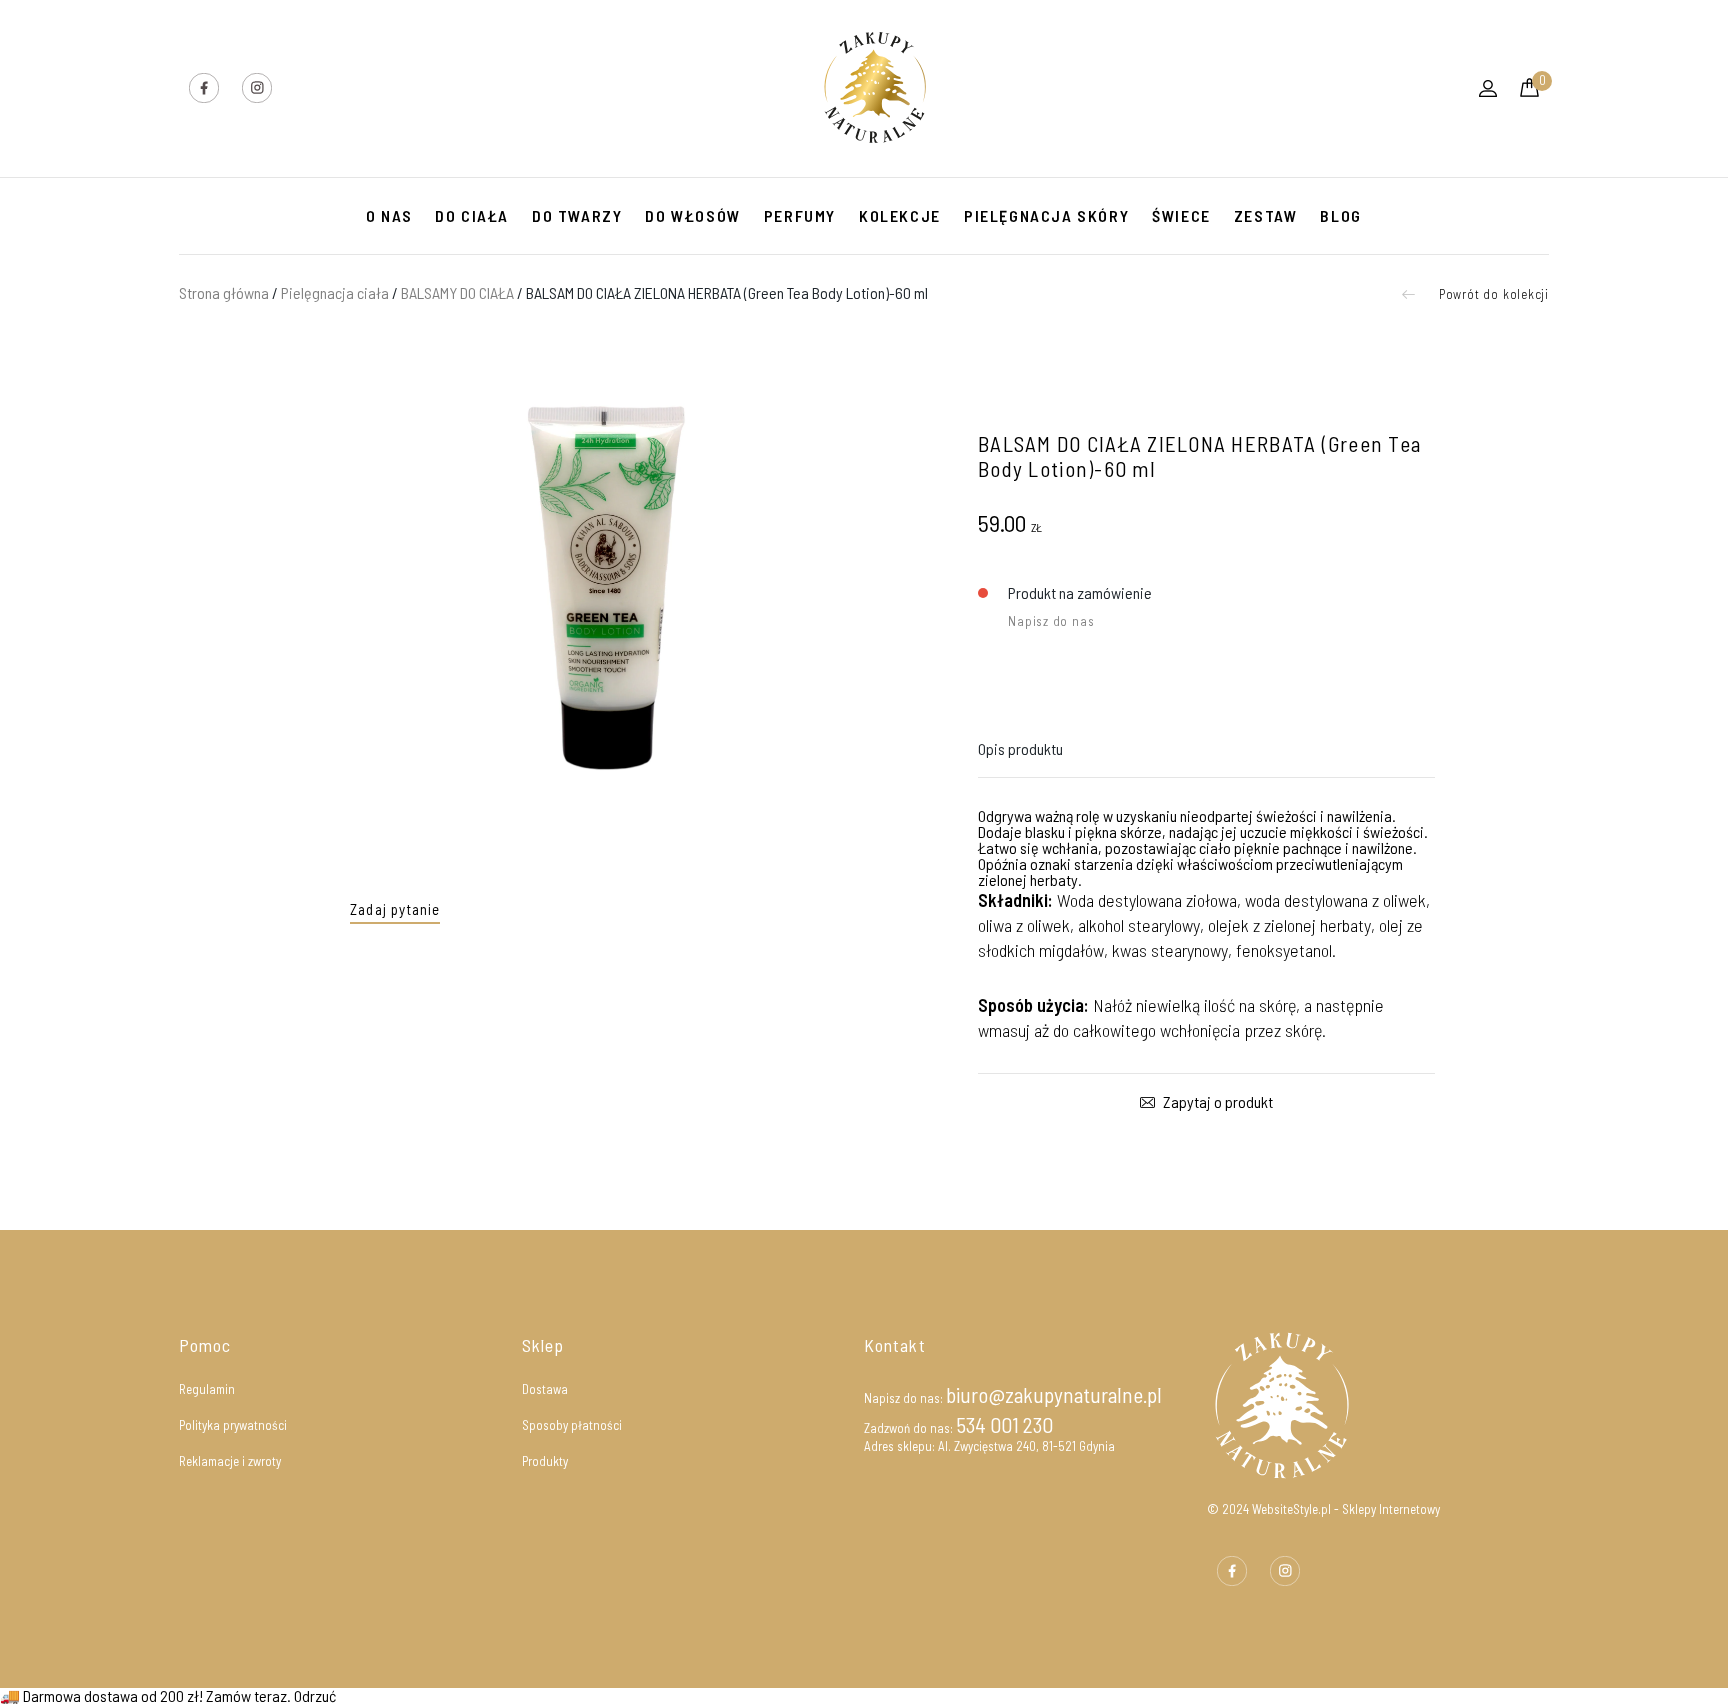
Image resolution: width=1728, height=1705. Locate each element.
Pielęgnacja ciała (335, 292)
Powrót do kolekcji (1492, 294)
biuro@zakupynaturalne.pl (1054, 1394)
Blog (1340, 215)
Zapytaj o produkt (1216, 1102)
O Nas (389, 215)
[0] (1529, 90)
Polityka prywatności (233, 1425)
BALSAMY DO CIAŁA (457, 292)
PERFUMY (800, 215)
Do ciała (472, 215)
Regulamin (207, 1389)
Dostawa (545, 1389)
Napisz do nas (1051, 621)
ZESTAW (1266, 215)
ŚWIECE (1181, 215)
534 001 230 (1004, 1424)
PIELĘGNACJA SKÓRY (1046, 215)
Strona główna (224, 292)
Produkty (545, 1461)
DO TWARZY (577, 215)
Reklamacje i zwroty (230, 1461)
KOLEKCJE (900, 215)
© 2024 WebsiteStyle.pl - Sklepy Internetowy (1323, 1509)
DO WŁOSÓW (692, 215)
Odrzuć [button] (315, 1695)
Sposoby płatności (572, 1425)
